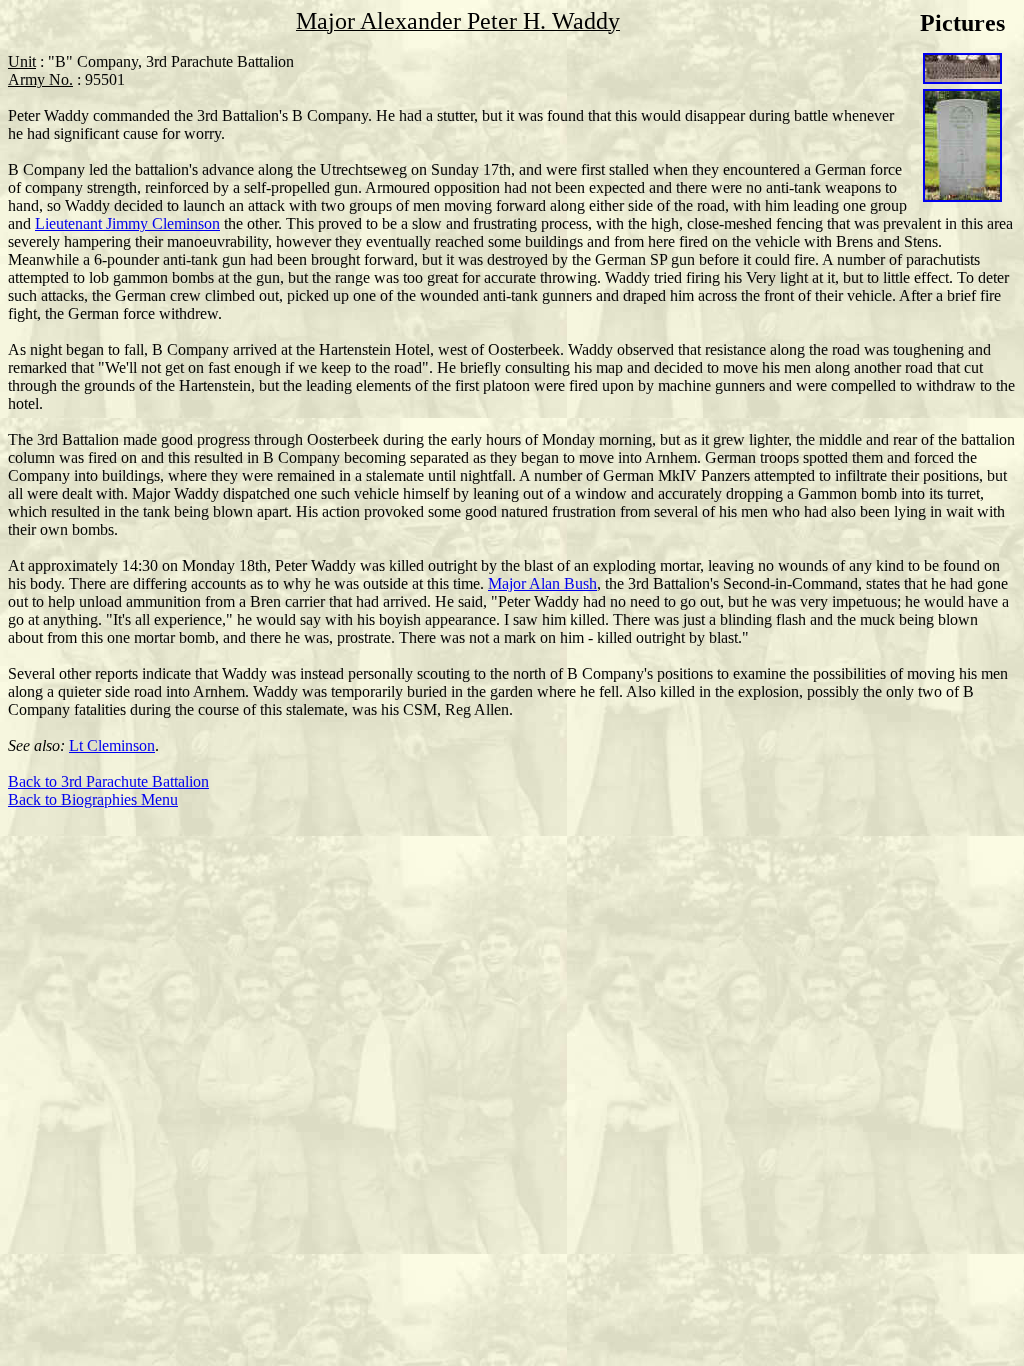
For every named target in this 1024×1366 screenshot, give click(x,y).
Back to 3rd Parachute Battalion (108, 781)
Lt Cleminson (112, 745)
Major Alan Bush (542, 583)
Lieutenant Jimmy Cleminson (127, 223)
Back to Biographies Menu (93, 799)
